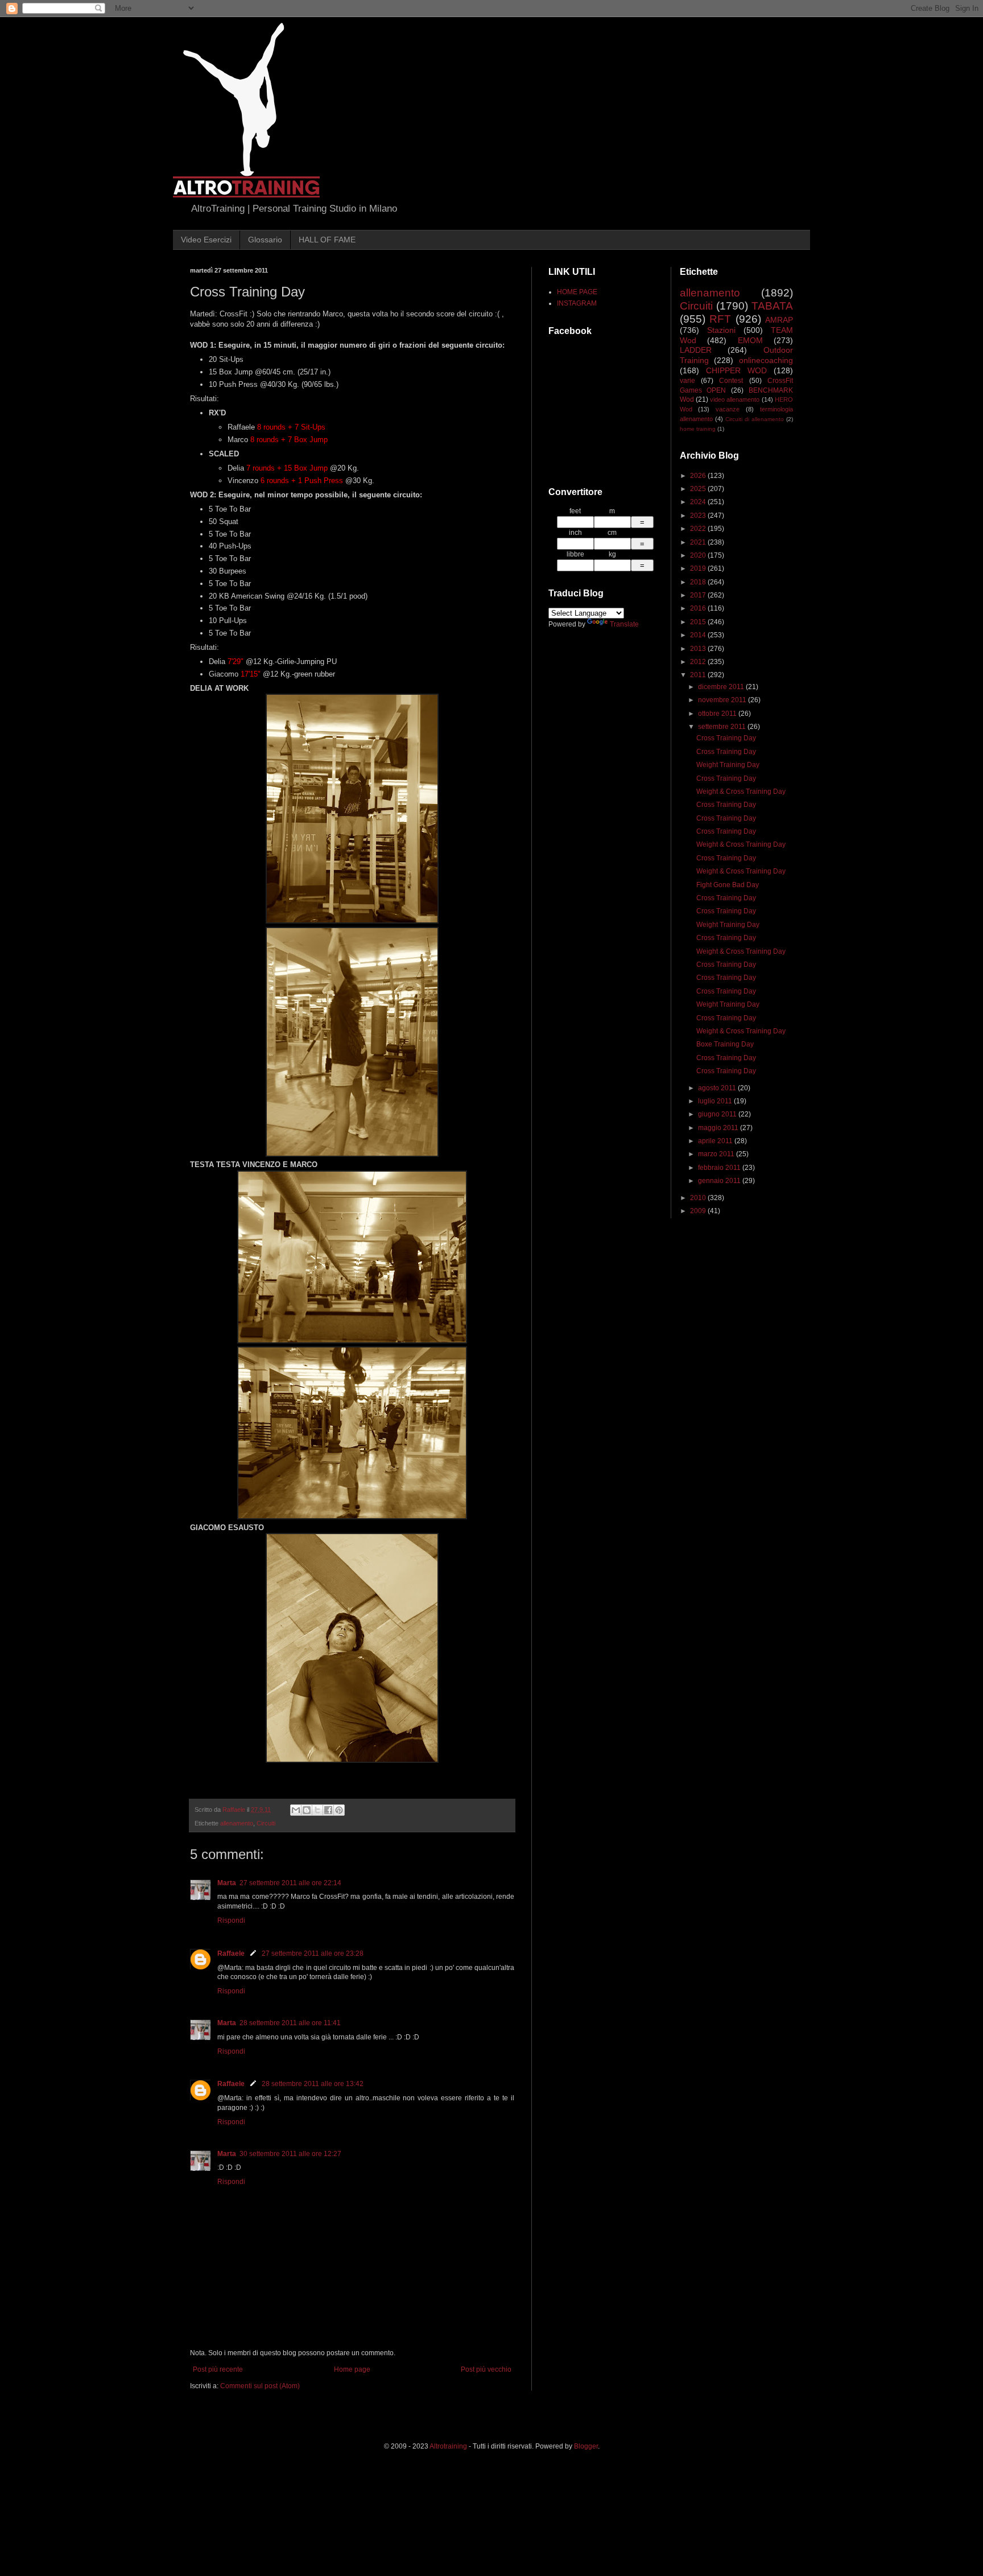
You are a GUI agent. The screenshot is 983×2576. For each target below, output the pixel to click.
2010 (699, 1198)
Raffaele (231, 1953)
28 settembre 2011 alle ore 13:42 (313, 2084)
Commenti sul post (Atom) (260, 2386)
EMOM (750, 340)
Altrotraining (448, 2446)
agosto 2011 (718, 1088)
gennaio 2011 (720, 1181)
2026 (699, 476)
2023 (699, 516)
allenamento (237, 1823)
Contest (731, 381)
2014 (699, 635)
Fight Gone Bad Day (728, 885)
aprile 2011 (716, 1141)
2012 (699, 662)
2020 (699, 555)
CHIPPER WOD (736, 370)
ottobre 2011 (718, 714)
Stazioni (721, 330)
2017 (699, 595)
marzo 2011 (717, 1154)
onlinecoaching (766, 360)
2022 (699, 529)
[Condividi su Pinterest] (339, 1810)
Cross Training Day (726, 738)
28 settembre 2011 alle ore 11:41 (290, 2023)
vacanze (728, 409)
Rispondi (231, 1920)
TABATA (772, 306)
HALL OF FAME (327, 240)
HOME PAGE (577, 292)
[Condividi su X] (317, 1810)
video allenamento (735, 399)
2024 (699, 502)
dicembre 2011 (722, 687)
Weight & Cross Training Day (741, 792)
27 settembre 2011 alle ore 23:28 (313, 1953)
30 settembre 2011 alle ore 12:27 (290, 2154)
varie (687, 381)
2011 (699, 675)
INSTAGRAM (577, 303)
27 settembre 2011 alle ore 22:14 (290, 1883)
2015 (699, 622)
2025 (699, 489)
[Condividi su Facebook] (328, 1810)
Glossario (265, 240)
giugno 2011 (718, 1114)
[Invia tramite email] (296, 1810)
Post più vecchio (486, 2369)
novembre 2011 (723, 700)
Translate (624, 624)
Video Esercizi (206, 240)
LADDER (696, 350)
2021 (699, 542)
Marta (227, 1883)
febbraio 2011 (720, 1168)
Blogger (586, 2446)
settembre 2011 (723, 727)
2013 (699, 649)
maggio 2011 (719, 1128)
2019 (699, 568)
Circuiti (266, 1823)
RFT (720, 319)
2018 (699, 582)
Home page (352, 2369)
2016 (699, 608)
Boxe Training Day (725, 1044)
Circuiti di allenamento (755, 419)
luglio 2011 (716, 1101)
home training (698, 429)
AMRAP (779, 320)
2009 (699, 1211)
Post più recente (218, 2369)
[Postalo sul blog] (307, 1810)
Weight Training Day (728, 765)
